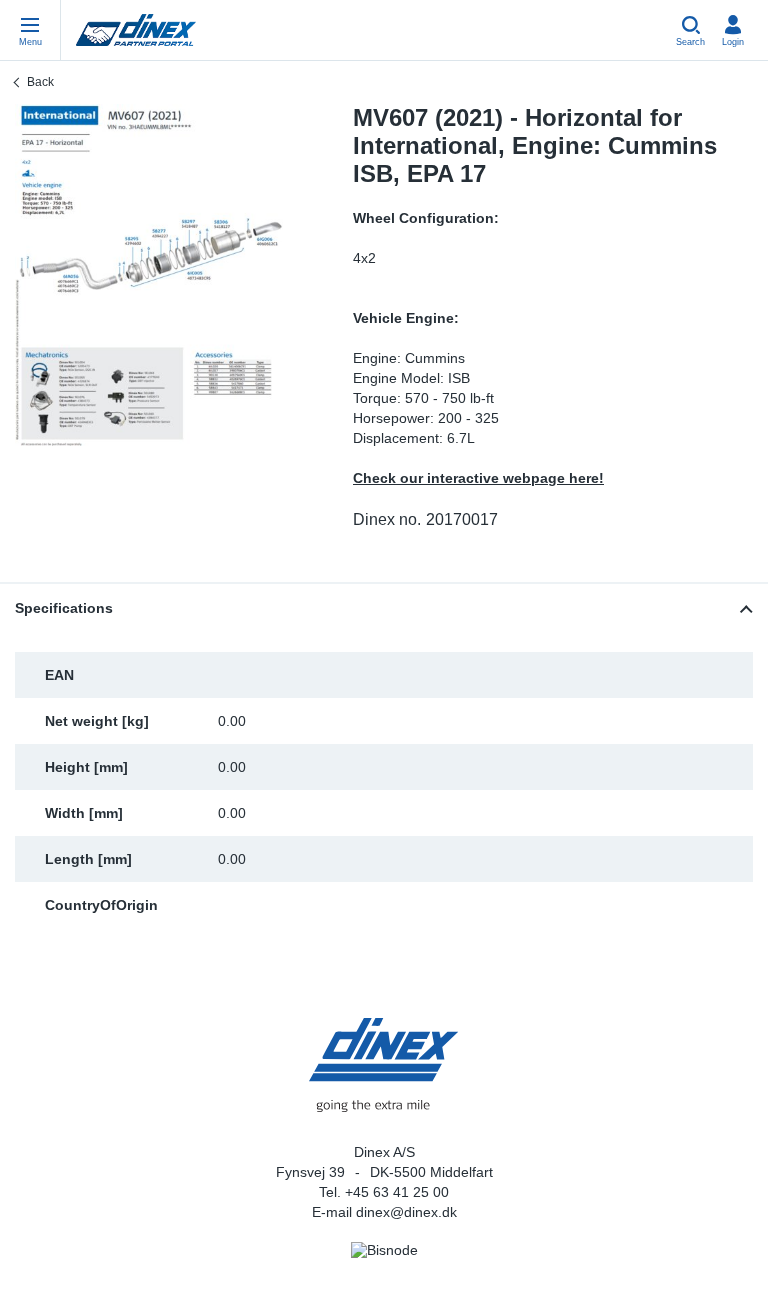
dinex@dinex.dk (406, 1212)
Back (40, 82)
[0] (149, 275)
